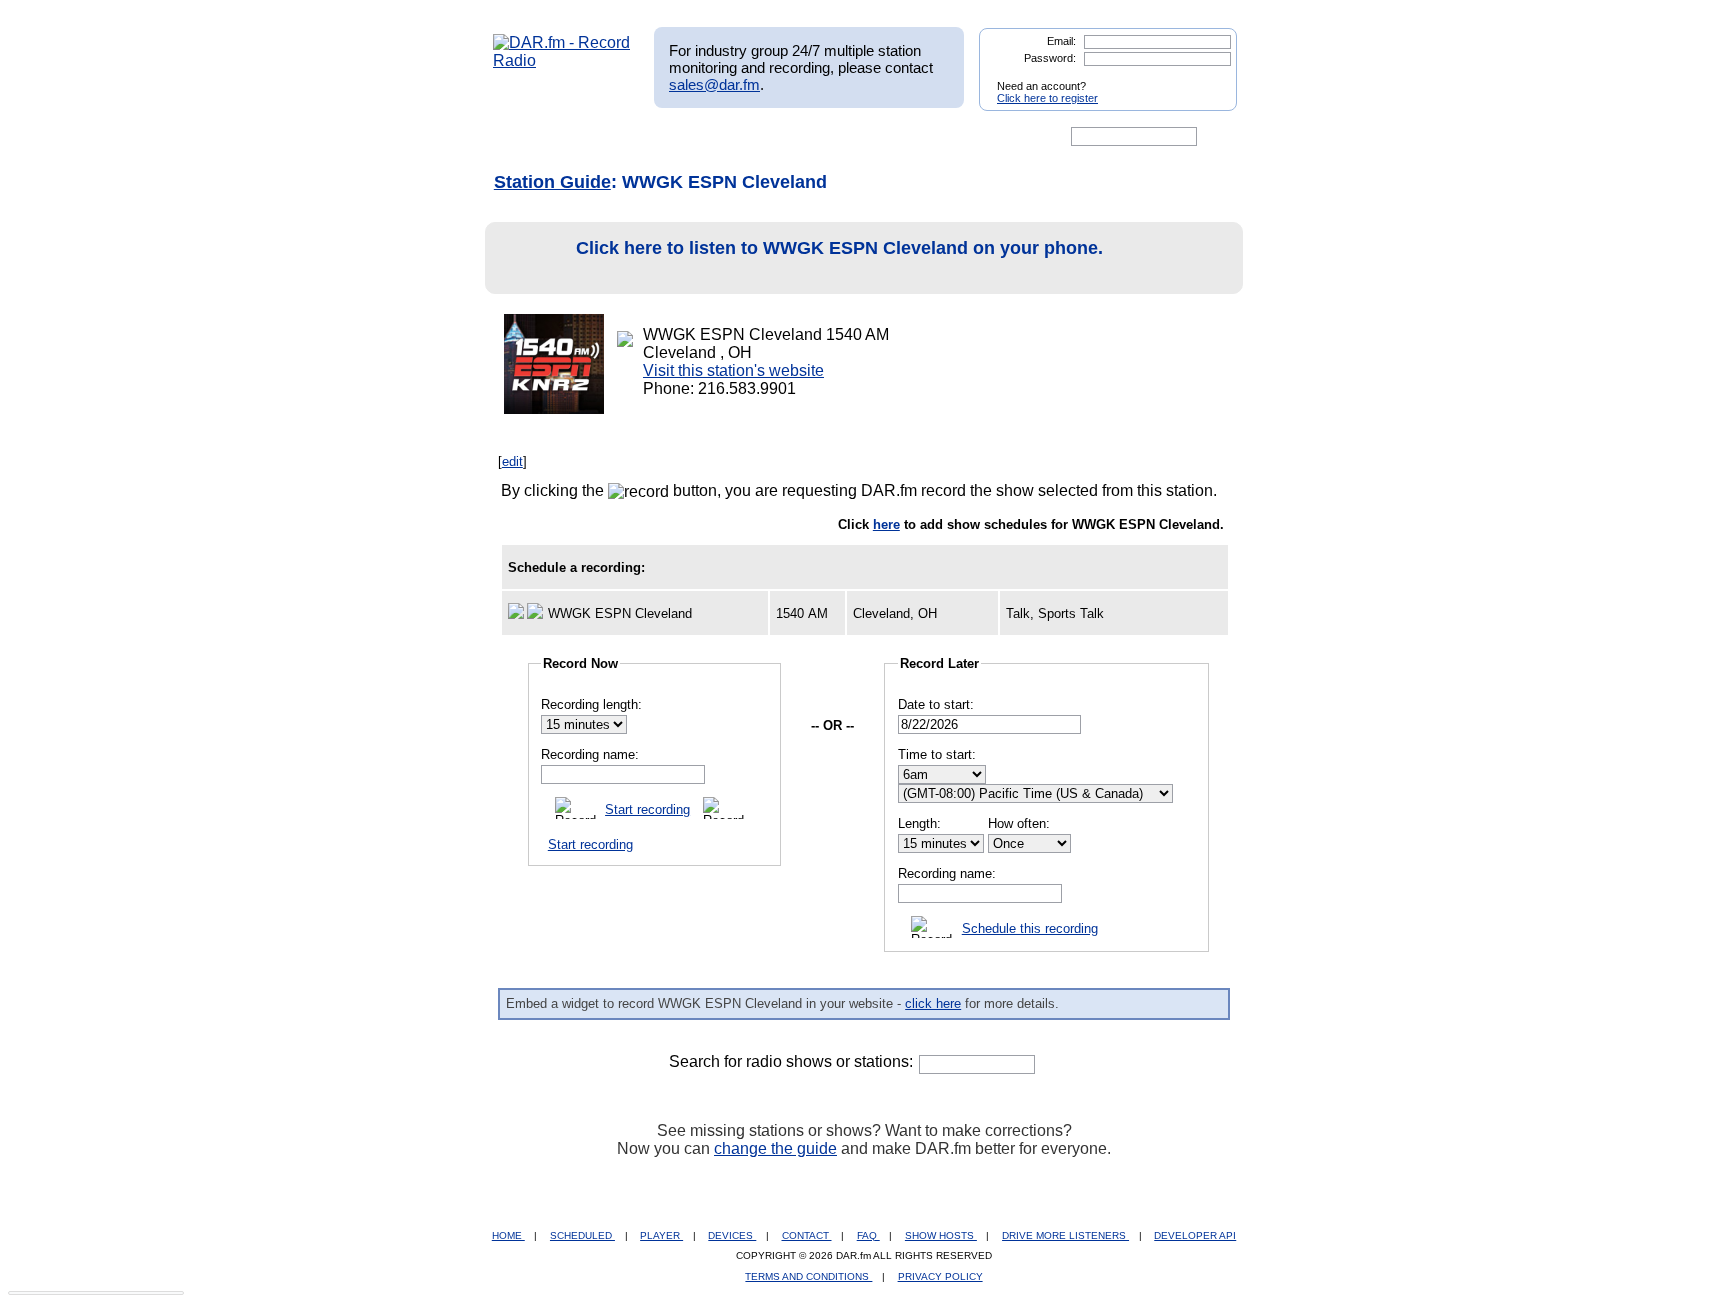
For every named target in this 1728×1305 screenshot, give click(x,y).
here (886, 524)
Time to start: (937, 754)
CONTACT (807, 1235)
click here (933, 1003)
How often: (1019, 823)
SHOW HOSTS (941, 1235)
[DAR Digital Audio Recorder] (527, 137)
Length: (919, 823)
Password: (1050, 58)
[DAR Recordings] (625, 137)
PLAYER (661, 1235)
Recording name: (590, 754)
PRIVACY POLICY (940, 1276)
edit (512, 461)
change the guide (775, 1148)
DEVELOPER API (1195, 1235)
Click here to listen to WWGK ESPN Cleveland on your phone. (839, 248)
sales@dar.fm (714, 84)
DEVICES (732, 1235)
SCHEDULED (582, 1235)
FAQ (868, 1235)
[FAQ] (881, 137)
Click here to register (1047, 98)
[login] (1206, 78)
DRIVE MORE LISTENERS (1065, 1235)
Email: (1061, 41)
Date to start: (936, 704)
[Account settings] (960, 137)
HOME (508, 1235)
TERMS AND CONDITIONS (808, 1276)
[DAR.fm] (562, 60)
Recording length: (591, 704)
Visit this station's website (733, 370)
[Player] (722, 137)
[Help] (805, 137)
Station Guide (552, 182)
